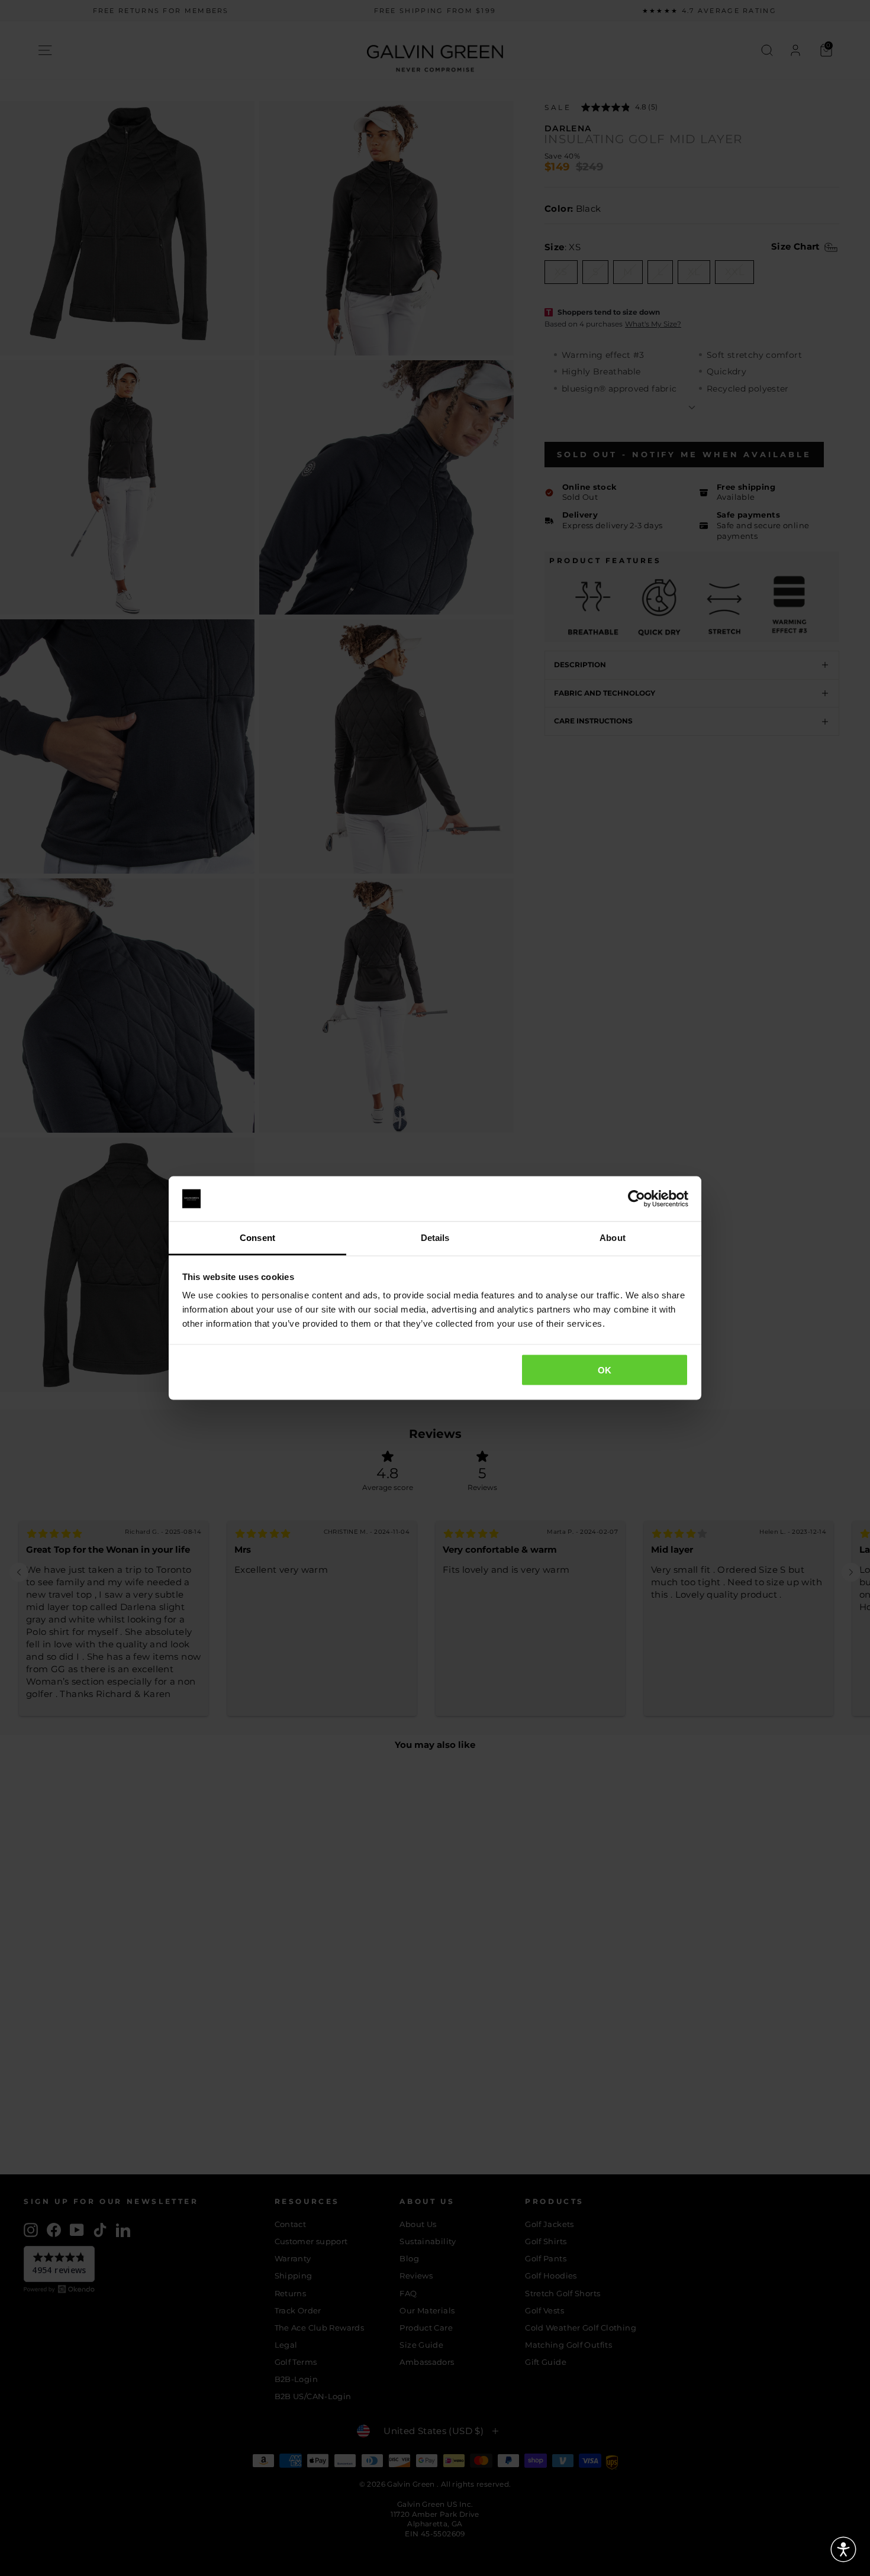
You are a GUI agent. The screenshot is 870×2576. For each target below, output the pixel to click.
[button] (843, 2549)
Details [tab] (435, 1238)
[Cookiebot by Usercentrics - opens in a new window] (637, 1199)
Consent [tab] (257, 1238)
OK (605, 1370)
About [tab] (613, 1238)
